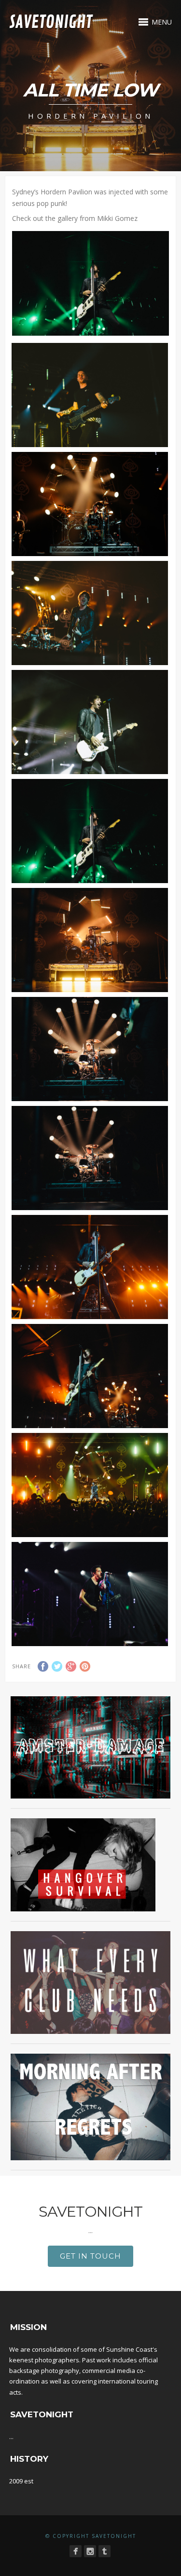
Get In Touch (90, 2256)
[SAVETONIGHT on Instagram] (90, 2551)
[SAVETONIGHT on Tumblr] (104, 2551)
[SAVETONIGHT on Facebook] (76, 2551)
